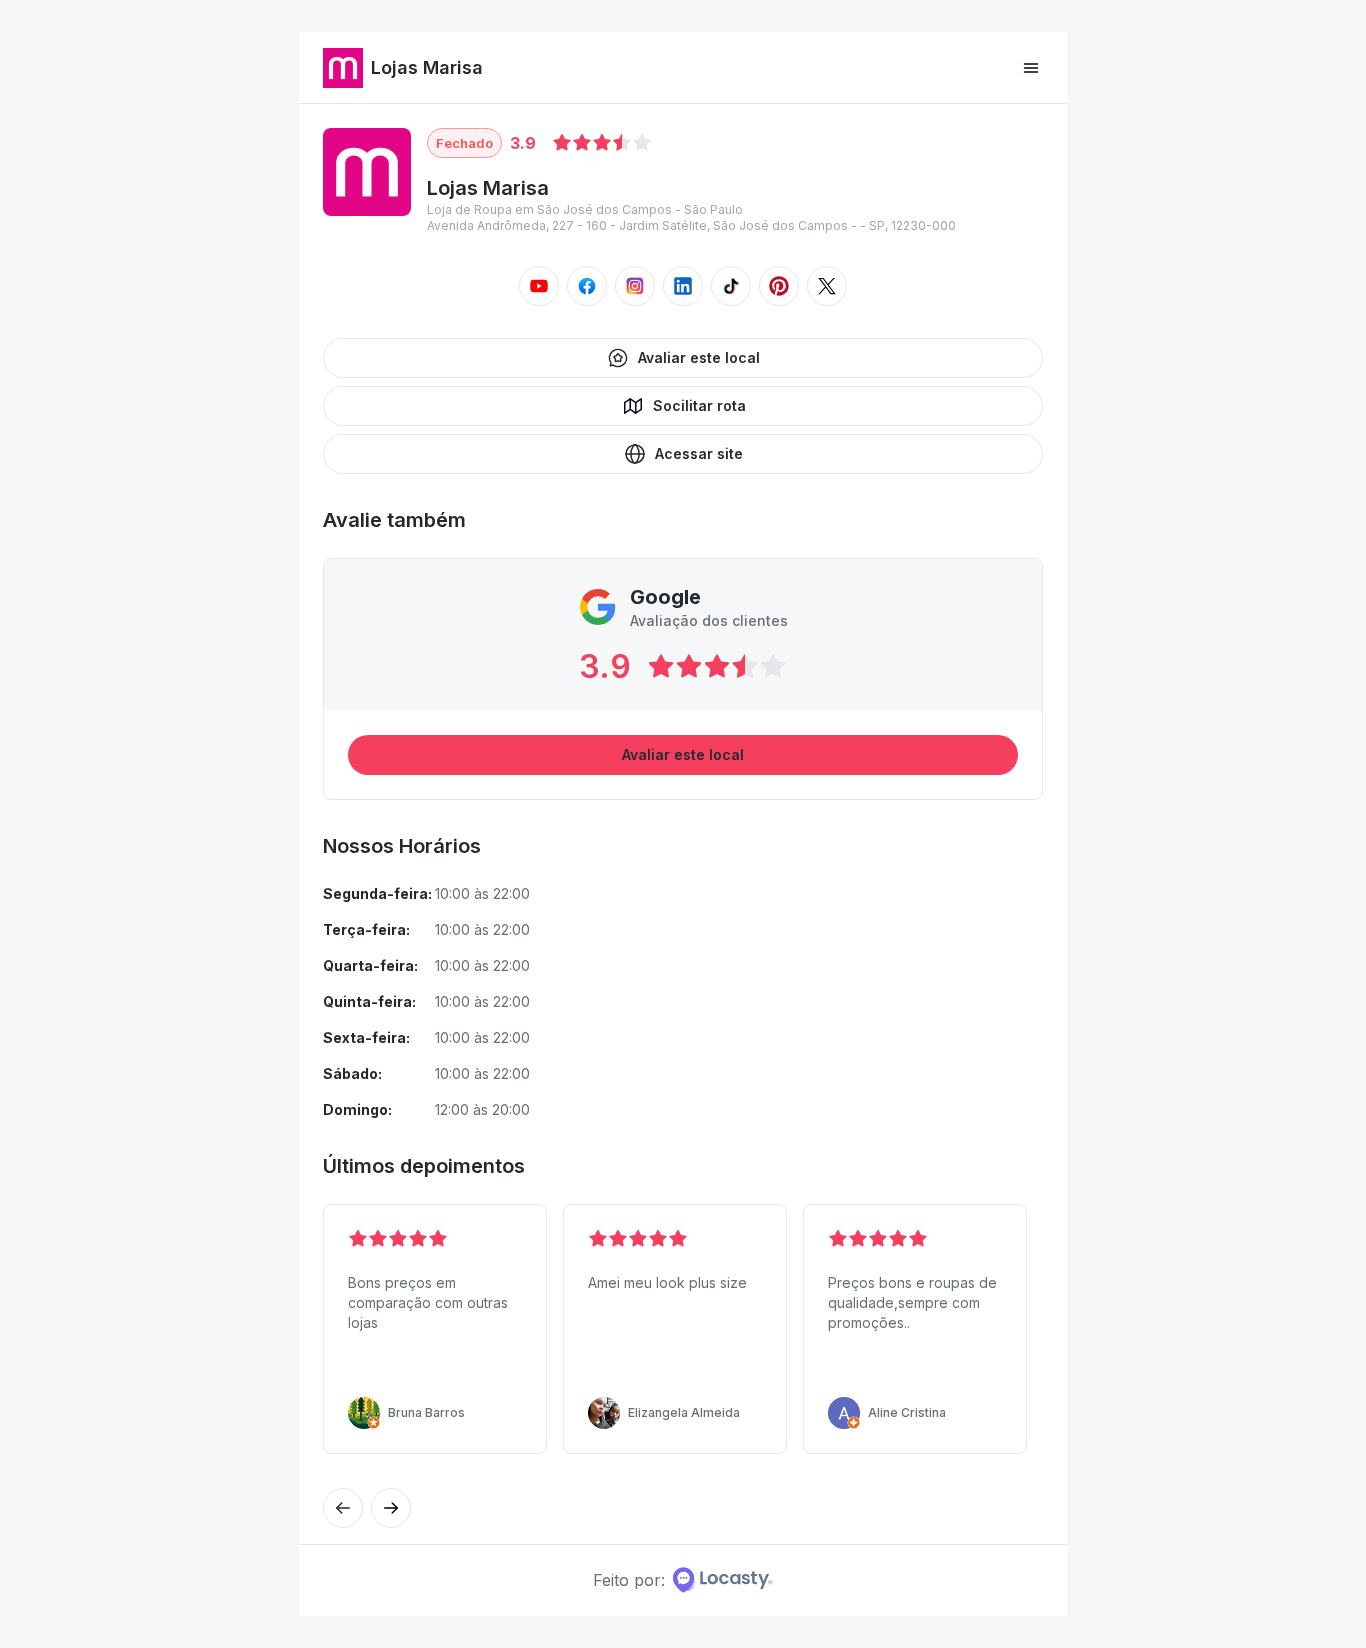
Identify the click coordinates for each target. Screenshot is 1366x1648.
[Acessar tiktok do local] (731, 286)
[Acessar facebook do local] (587, 286)
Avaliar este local (699, 357)
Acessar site (699, 453)
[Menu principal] (1031, 68)
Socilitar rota (699, 405)
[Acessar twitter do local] (827, 286)
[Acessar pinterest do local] (779, 286)
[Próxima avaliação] (343, 1508)
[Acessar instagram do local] (635, 286)
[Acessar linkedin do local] (683, 286)
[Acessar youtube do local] (539, 286)
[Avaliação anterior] (391, 1508)
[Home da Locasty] (723, 1580)
